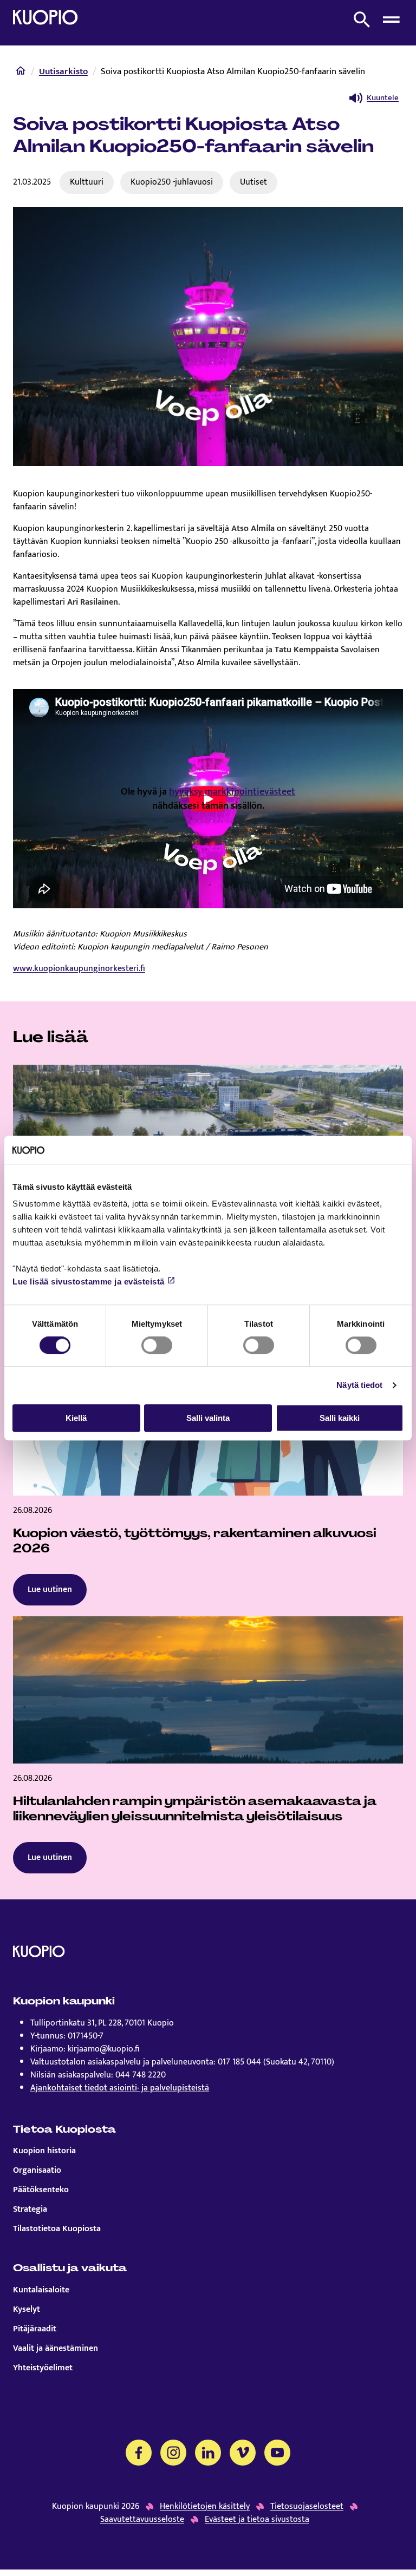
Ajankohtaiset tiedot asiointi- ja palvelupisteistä (120, 2088)
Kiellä (76, 1418)
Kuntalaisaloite (41, 2290)
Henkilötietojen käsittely (205, 2507)
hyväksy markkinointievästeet (232, 792)
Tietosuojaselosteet (307, 2507)
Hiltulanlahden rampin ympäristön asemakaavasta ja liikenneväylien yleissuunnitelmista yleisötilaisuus (195, 1809)
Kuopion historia (44, 2151)
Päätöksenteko (41, 2190)
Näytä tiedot (359, 1385)
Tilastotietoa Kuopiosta (57, 2229)
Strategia (30, 2210)
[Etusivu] (21, 73)
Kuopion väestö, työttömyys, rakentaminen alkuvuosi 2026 (195, 1541)
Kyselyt (27, 2310)
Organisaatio (37, 2171)
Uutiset (253, 182)
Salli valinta (208, 1418)
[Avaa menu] (391, 19)
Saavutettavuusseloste (142, 2520)
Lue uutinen (50, 1589)
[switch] (157, 1345)
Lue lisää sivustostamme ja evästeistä (89, 1282)
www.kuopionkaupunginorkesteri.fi (79, 969)
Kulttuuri (87, 182)
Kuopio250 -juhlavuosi (172, 182)
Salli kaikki (340, 1418)
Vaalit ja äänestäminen (56, 2349)
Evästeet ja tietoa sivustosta (257, 2520)
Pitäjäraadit (35, 2329)
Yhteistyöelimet (43, 2368)
